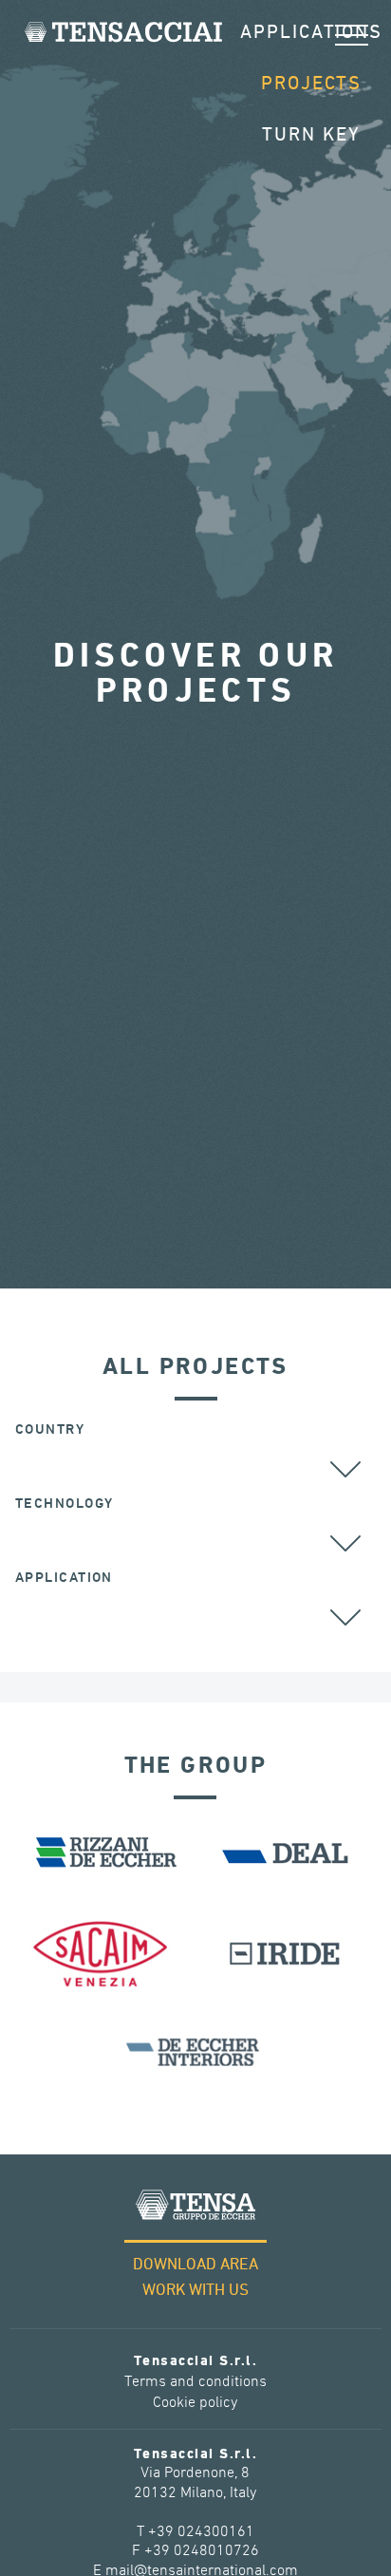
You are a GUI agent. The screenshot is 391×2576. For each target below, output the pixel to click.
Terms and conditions (195, 2382)
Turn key (311, 135)
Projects (311, 84)
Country (50, 1429)
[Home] (123, 32)
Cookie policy (195, 2403)
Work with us (195, 2291)
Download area (195, 2265)
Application (64, 1578)
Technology (64, 1504)
